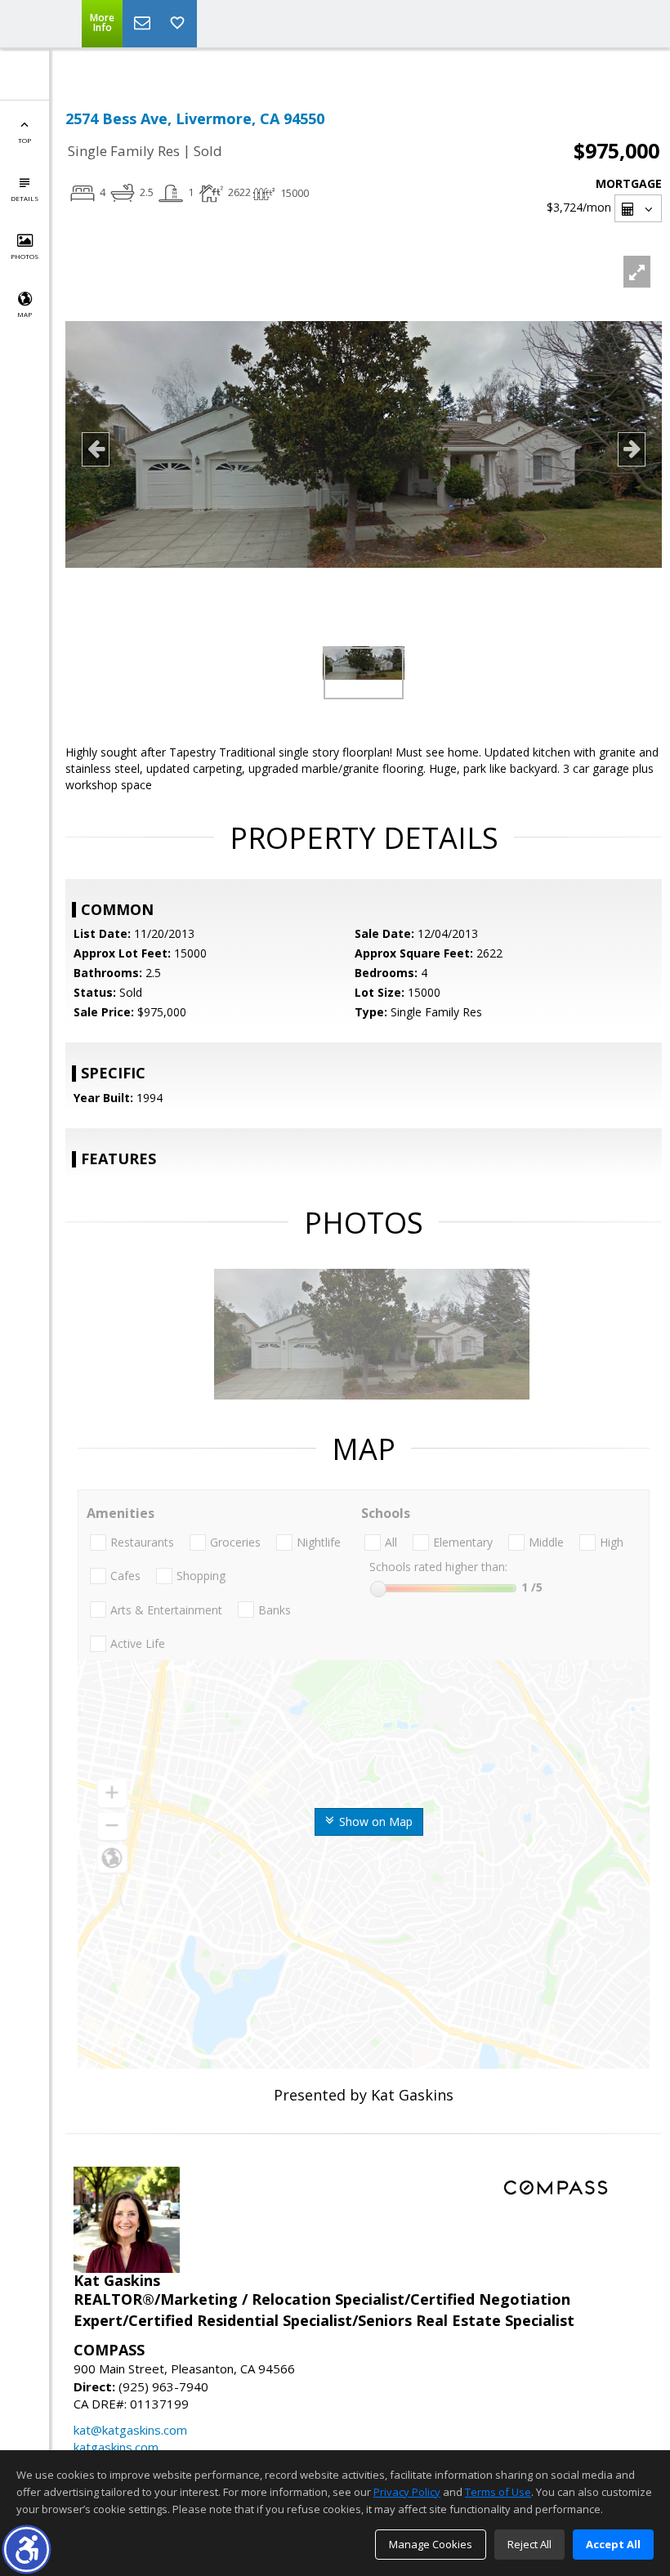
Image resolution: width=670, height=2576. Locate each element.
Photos (25, 256)
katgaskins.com (116, 2447)
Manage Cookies (431, 2544)
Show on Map (374, 1822)
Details (25, 198)
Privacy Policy (407, 2492)
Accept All (613, 2544)
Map (25, 314)
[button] (27, 2549)
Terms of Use (498, 2492)
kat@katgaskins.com (130, 2430)
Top (25, 140)
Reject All (529, 2544)
